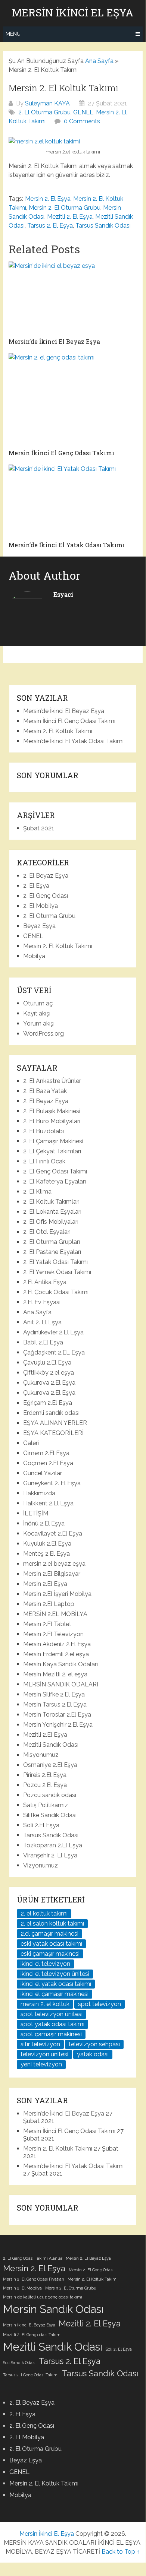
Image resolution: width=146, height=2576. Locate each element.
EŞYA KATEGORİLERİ (53, 1433)
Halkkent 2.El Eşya (48, 1503)
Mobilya (34, 956)
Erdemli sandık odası (51, 1413)
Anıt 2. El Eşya (42, 1322)
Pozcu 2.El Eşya (45, 1785)
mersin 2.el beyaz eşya (54, 1564)
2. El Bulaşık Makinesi (52, 1111)
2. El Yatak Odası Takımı (55, 1262)
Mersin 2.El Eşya (45, 1584)
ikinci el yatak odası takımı (56, 1984)
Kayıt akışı (37, 1013)
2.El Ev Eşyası (42, 1302)
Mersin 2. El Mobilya (22, 2288)
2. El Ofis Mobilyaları (51, 1222)
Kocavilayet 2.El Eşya (53, 1533)
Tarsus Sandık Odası (103, 226)
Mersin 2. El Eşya (48, 199)
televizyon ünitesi (44, 2054)
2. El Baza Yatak (45, 1091)
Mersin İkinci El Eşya (73, 13)
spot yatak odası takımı (52, 2024)
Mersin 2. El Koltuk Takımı (58, 731)
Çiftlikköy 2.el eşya (49, 1373)
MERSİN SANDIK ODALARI (61, 1684)
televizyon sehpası (94, 2044)
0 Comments (82, 121)
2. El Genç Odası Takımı (55, 1171)
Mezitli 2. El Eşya (70, 217)
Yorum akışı (39, 1024)
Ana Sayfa (99, 61)
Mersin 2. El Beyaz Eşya (88, 2258)
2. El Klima (37, 1192)
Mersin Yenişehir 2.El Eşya (58, 1725)
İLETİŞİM (36, 1513)
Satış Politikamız (46, 1805)
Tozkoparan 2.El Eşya (53, 1845)
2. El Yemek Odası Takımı (57, 1272)
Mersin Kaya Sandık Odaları (60, 1664)
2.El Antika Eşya (45, 1282)
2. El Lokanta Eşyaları (52, 1212)
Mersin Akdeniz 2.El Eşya (57, 1644)
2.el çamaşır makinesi (49, 1934)
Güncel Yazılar (43, 1473)
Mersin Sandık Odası (53, 2309)
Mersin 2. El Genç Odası (91, 2270)
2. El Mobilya (41, 906)
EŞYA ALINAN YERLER (55, 1423)
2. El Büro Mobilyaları (52, 1121)
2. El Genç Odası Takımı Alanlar (33, 2258)
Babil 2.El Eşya (43, 1342)
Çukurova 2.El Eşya (49, 1383)
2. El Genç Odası (46, 896)
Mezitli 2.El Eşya (45, 1735)
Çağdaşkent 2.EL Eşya (54, 1352)
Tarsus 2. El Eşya (50, 226)
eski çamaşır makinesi (50, 1954)
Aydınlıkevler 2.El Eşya (53, 1332)
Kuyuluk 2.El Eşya (47, 1544)
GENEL (83, 112)
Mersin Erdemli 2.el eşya (56, 1654)
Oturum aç (38, 1003)
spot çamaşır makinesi (51, 2034)
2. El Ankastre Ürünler (52, 1081)
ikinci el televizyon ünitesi (55, 1974)
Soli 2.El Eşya (41, 1825)
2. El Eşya (36, 886)
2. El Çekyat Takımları (52, 1151)
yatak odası (93, 2054)
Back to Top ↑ (121, 2552)
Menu (13, 34)
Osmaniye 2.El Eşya (50, 1765)
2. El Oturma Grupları (52, 1242)
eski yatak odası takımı (51, 1944)
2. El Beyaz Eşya (46, 876)
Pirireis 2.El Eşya (45, 1775)
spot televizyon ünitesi (52, 2014)
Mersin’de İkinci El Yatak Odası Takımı (73, 741)
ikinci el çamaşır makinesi (55, 1994)
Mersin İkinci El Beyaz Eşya (29, 2325)
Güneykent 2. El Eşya (52, 1483)
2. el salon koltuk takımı (52, 1924)
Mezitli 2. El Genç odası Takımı (32, 2335)
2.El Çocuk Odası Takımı (56, 1292)
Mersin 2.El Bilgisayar (52, 1574)
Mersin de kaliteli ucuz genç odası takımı (43, 2297)
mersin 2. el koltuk (45, 2004)
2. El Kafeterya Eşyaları (55, 1181)
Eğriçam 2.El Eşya (48, 1403)
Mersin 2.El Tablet (47, 1624)
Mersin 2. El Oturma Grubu (65, 208)
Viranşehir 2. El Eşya (50, 1855)
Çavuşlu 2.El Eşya (47, 1363)
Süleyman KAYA (47, 103)
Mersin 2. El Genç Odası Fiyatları (34, 2279)
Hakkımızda (39, 1493)
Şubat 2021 (39, 828)
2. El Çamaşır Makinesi (53, 1141)
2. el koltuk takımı (44, 1913)
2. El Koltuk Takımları (51, 1202)
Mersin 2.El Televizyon (53, 1634)
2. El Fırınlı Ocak (44, 1161)
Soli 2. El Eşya (119, 2349)
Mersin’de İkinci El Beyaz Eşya (64, 711)
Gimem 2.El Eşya (46, 1453)
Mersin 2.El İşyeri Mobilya (57, 1594)
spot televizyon (100, 2004)
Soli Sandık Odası (19, 2363)
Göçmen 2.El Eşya (48, 1463)
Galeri (31, 1443)
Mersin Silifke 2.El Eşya (54, 1694)
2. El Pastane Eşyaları (52, 1252)
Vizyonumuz (41, 1865)
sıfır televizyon (40, 2044)
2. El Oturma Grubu (44, 112)
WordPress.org (44, 1034)
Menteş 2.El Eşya (46, 1554)
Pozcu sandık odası (50, 1795)
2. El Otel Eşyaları (47, 1232)
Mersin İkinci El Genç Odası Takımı (69, 721)
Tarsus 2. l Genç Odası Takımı (31, 2375)
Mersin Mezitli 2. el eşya (55, 1674)
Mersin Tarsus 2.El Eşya (55, 1704)
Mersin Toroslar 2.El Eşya (57, 1715)
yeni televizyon (41, 2064)
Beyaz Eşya (39, 926)
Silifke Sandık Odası (50, 1815)
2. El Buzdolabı (44, 1131)
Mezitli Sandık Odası (51, 1745)
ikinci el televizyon (45, 1964)
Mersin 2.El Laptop (49, 1604)
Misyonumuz (41, 1755)
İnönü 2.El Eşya (44, 1523)
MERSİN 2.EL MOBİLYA (55, 1614)
